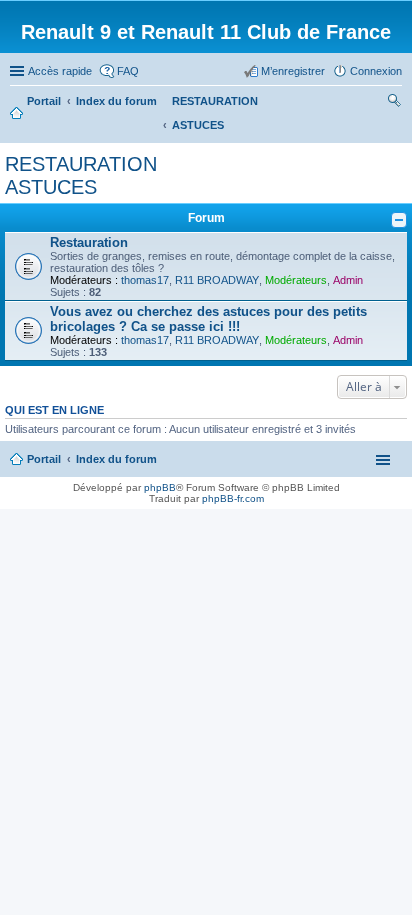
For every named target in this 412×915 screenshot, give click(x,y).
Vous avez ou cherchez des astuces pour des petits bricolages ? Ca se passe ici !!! (208, 319)
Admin (348, 280)
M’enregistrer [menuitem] (293, 71)
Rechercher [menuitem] (394, 103)
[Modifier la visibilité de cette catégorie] (399, 220)
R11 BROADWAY (217, 280)
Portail (44, 101)
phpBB (160, 487)
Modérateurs (296, 280)
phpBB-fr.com (233, 498)
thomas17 (145, 280)
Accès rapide (60, 71)
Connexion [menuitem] (376, 71)
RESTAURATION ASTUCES (81, 175)
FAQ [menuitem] (128, 71)
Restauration (89, 242)
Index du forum (116, 459)
